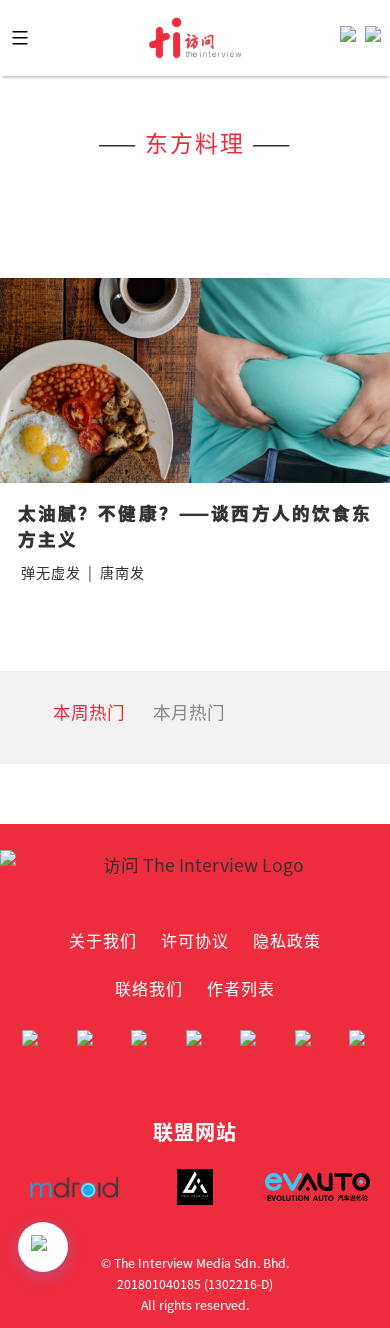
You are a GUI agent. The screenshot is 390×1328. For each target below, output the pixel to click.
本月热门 (189, 711)
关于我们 (103, 940)
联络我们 (149, 988)
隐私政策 (287, 940)
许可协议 (195, 940)
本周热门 (89, 711)
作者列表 (241, 988)
